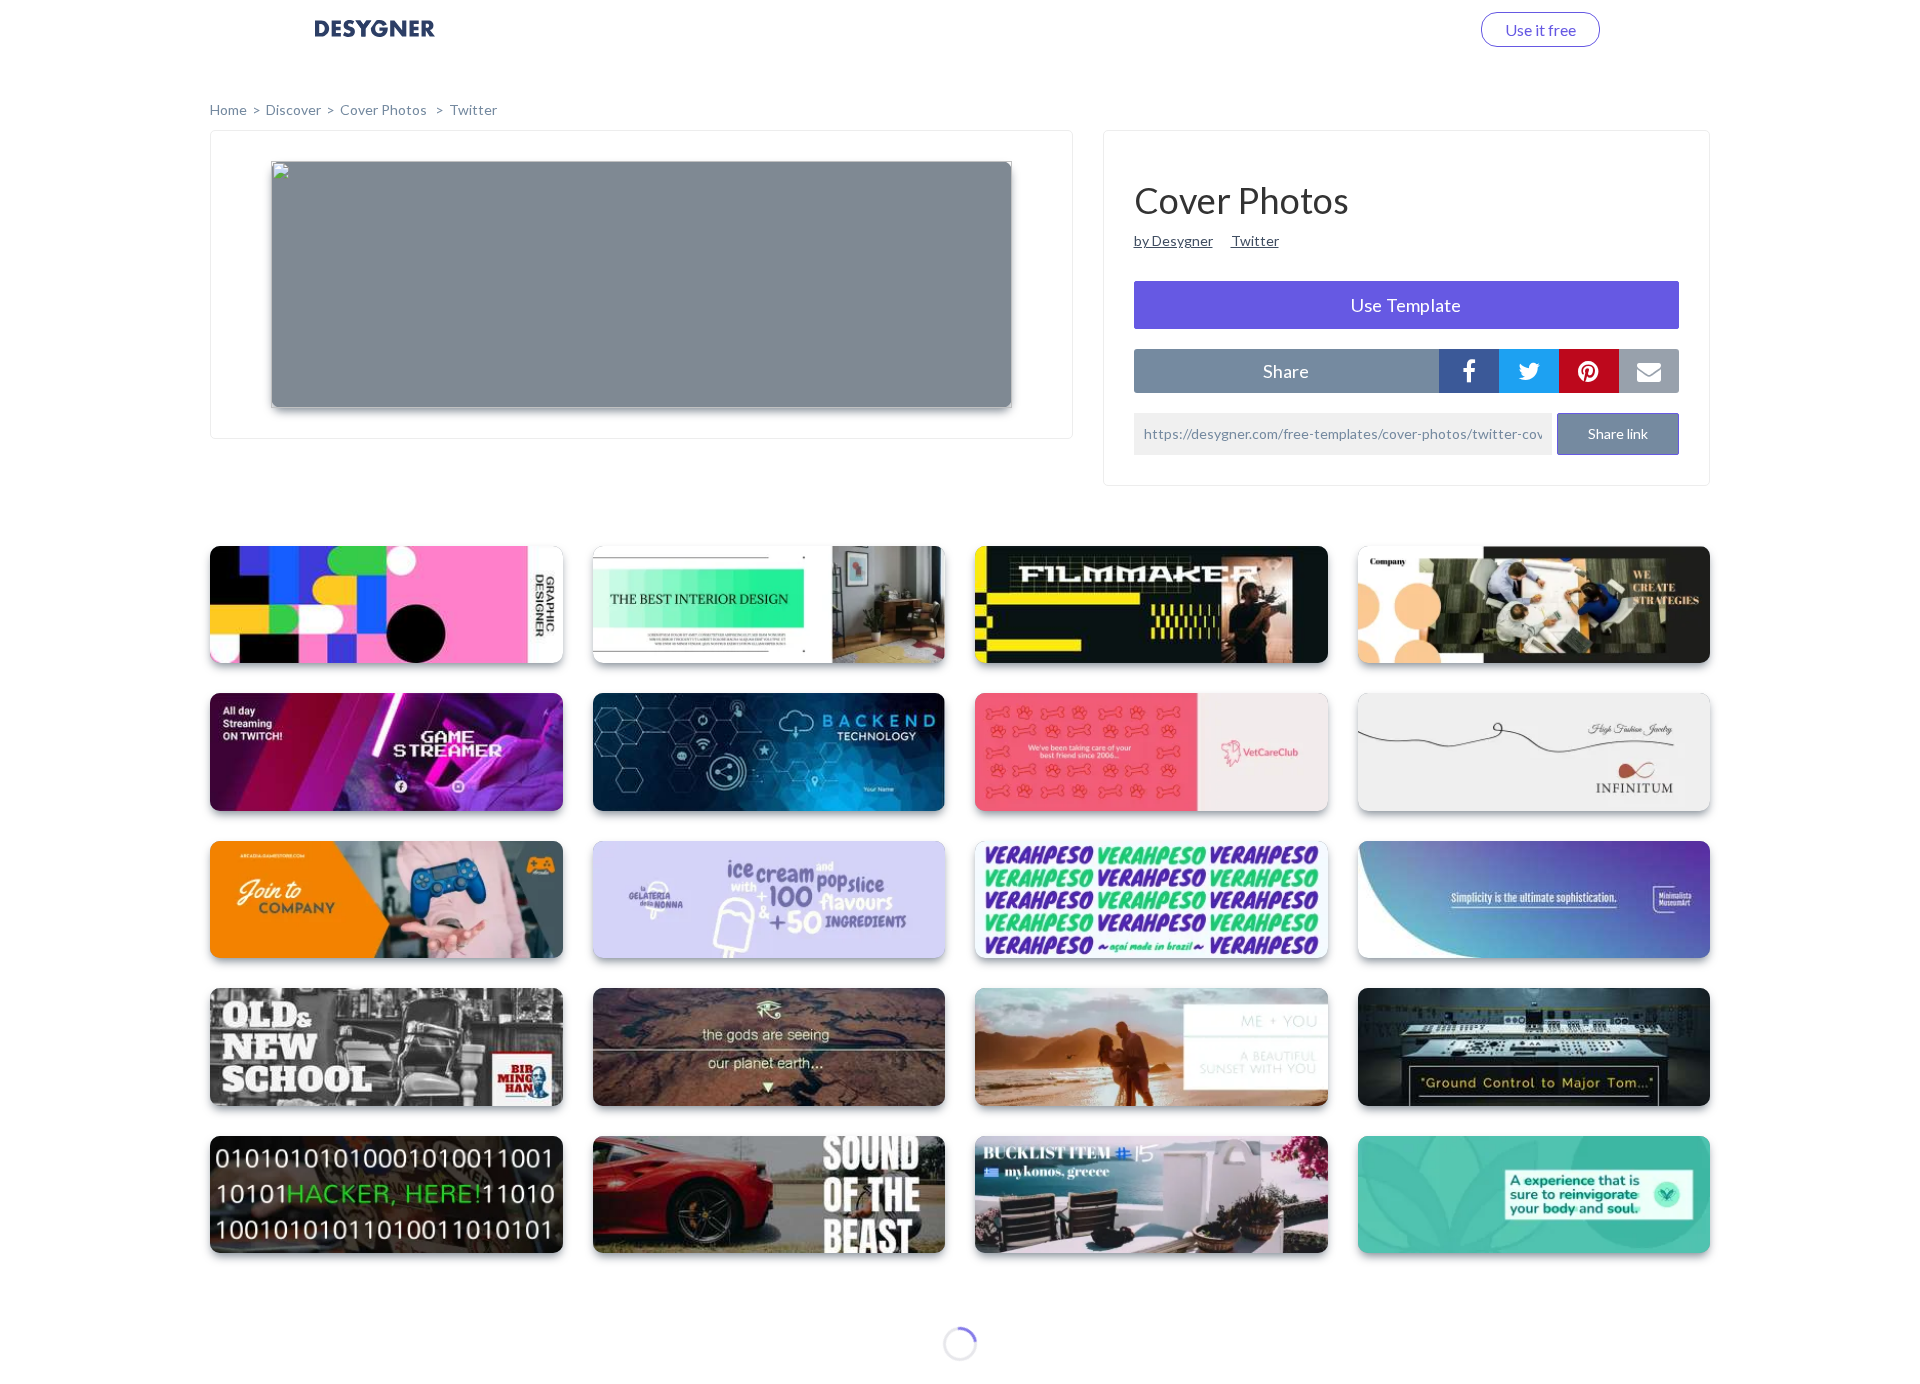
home (228, 109)
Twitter (473, 109)
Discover (293, 109)
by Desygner (1173, 240)
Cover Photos (385, 109)
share (1286, 371)
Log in (1422, 29)
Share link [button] (1618, 433)
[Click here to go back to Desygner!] (375, 42)
